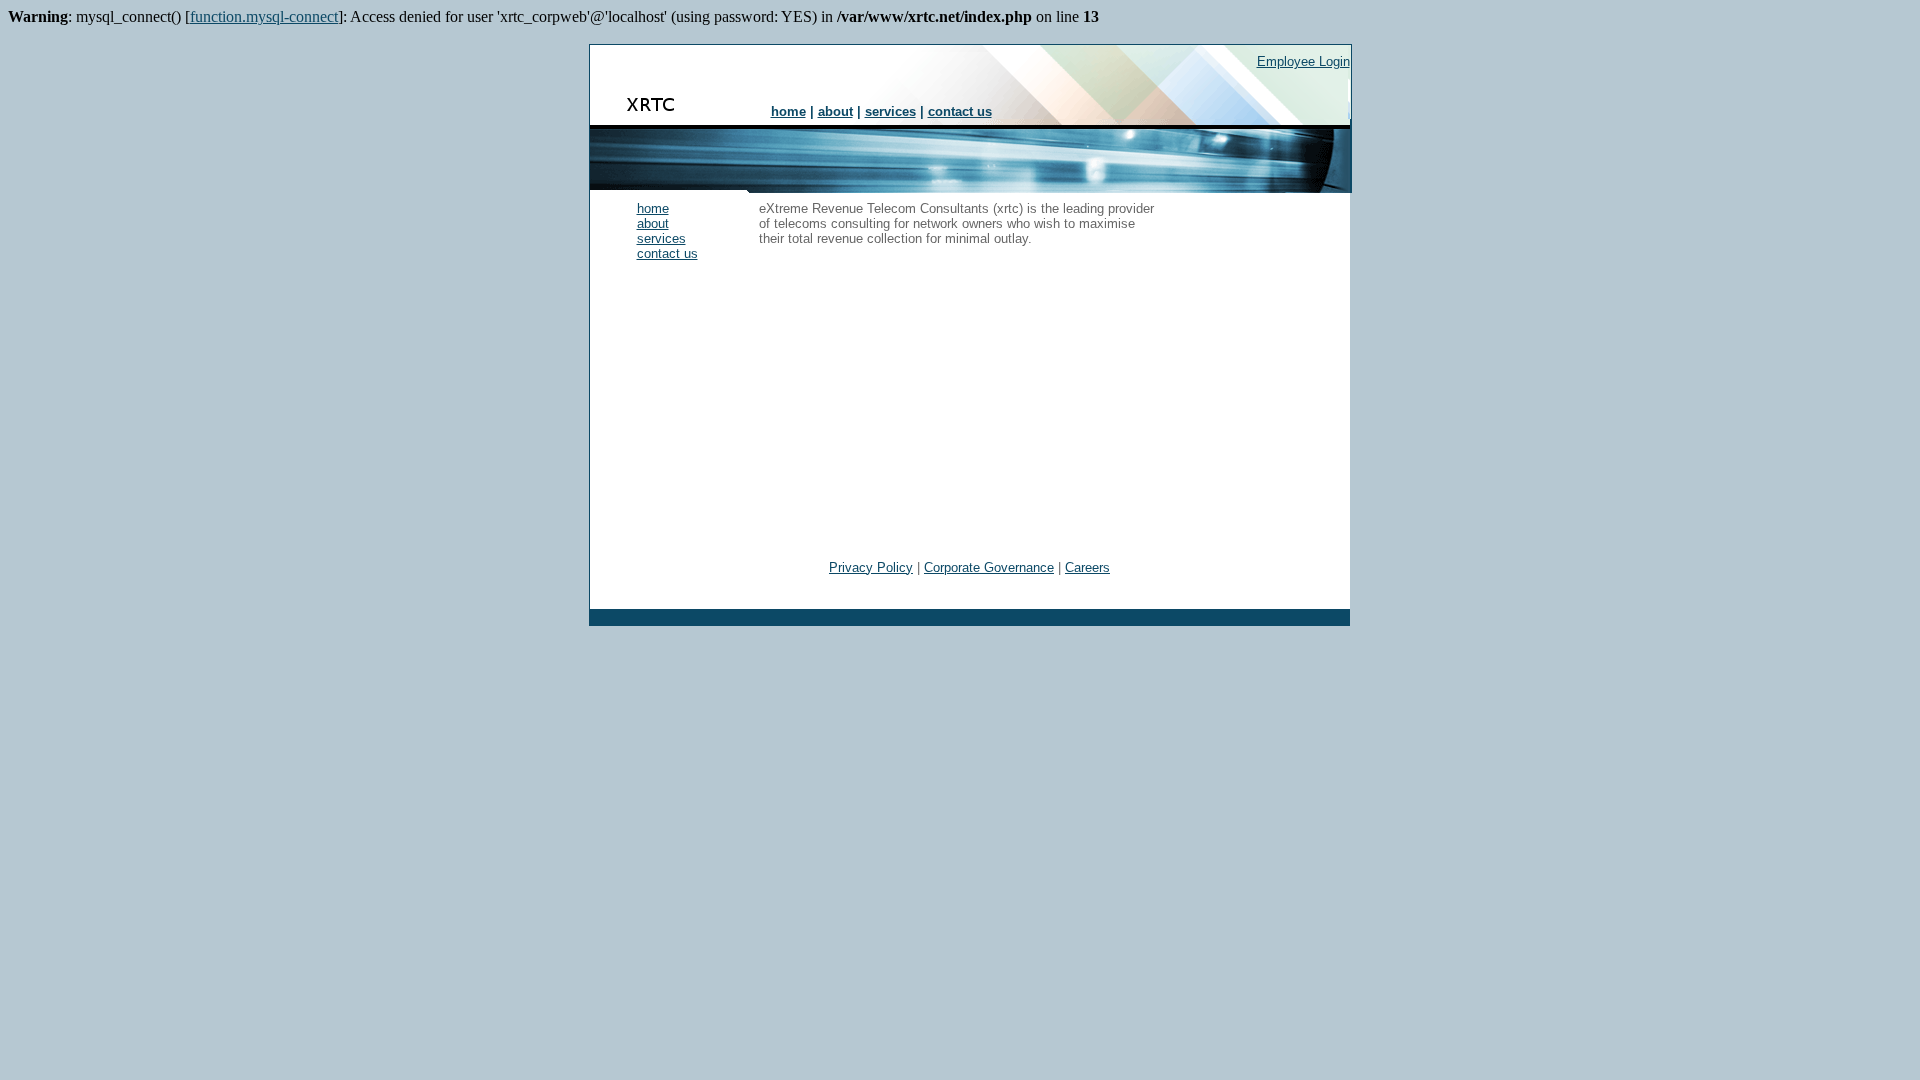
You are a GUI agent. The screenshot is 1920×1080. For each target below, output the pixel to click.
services (890, 111)
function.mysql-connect (264, 16)
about (835, 111)
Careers (1087, 567)
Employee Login (1303, 61)
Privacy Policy (871, 567)
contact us (960, 111)
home (788, 111)
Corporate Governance (989, 567)
